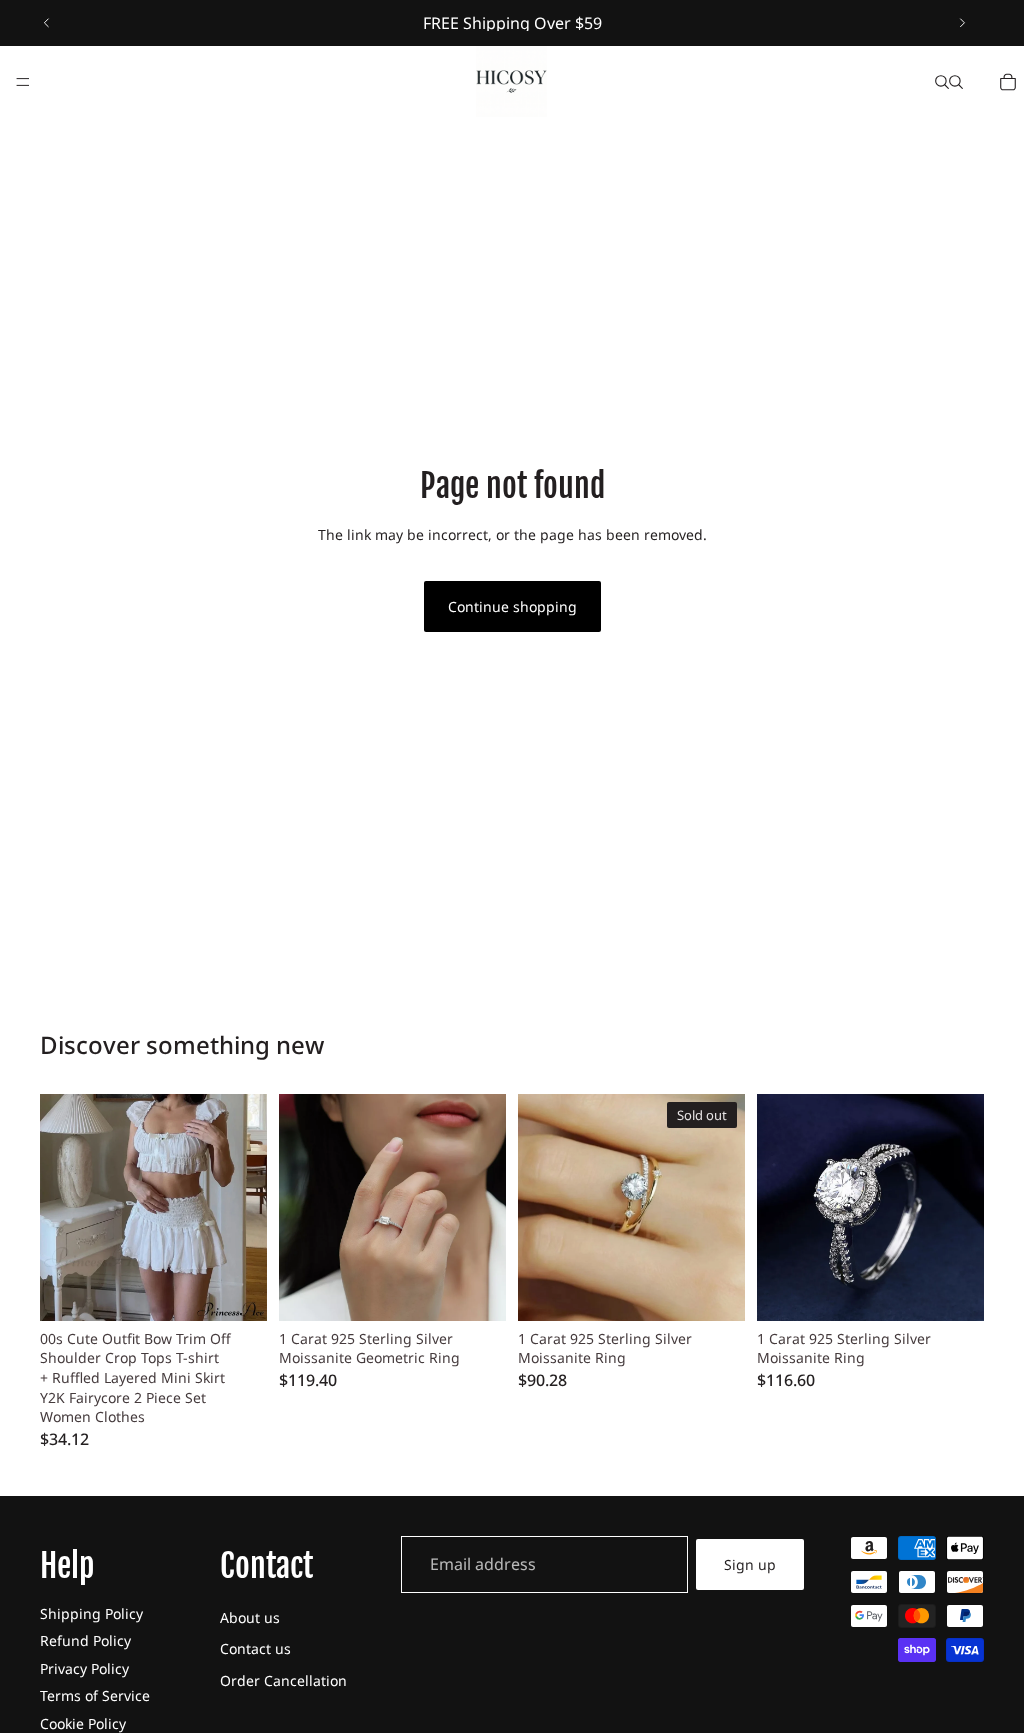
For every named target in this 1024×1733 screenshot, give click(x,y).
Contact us (255, 1648)
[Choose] (236, 1290)
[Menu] (23, 82)
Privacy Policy (84, 1668)
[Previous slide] (47, 23)
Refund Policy (85, 1640)
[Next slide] (962, 23)
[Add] (475, 1290)
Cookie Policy (83, 1723)
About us (250, 1617)
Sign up (750, 1564)
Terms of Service (95, 1695)
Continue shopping (512, 606)
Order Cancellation (283, 1680)
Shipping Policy (91, 1613)
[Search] (942, 82)
